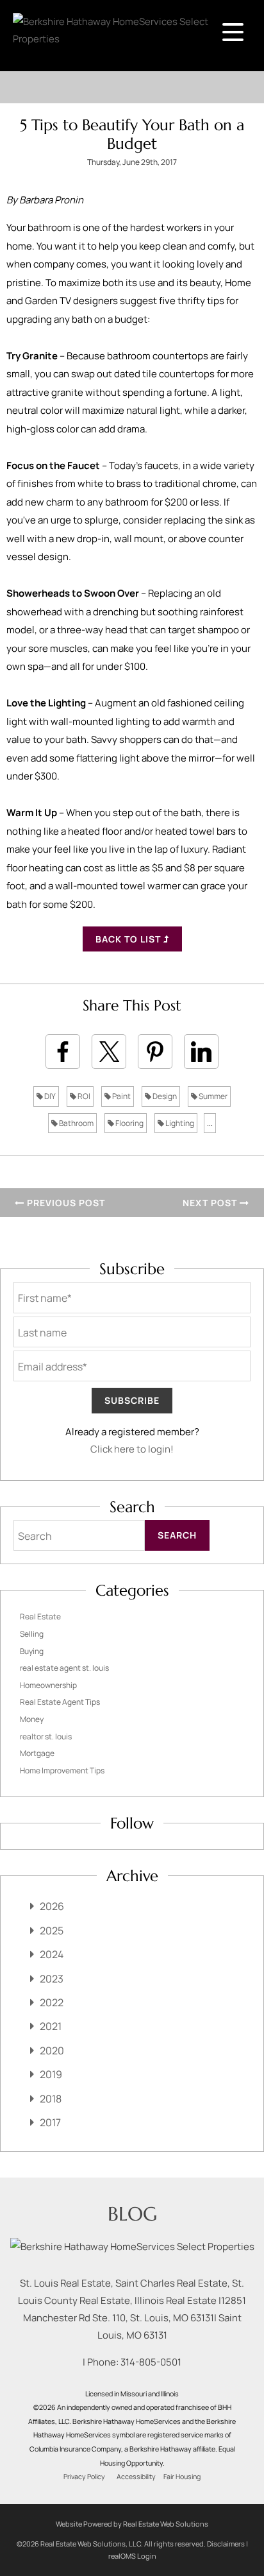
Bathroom (76, 1123)
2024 (52, 1954)
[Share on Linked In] (201, 1052)
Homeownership (48, 1685)
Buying (32, 1651)
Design (164, 1096)
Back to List (129, 939)
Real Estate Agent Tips (60, 1702)
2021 (51, 2026)
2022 (52, 2002)
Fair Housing (182, 2477)
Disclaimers (226, 2544)
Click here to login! (132, 1449)
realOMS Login (132, 2556)
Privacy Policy (84, 2477)
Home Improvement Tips (62, 1770)
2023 (52, 1979)
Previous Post (65, 1203)
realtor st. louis (46, 1736)
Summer (212, 1096)
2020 (52, 2051)
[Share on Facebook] (63, 1052)
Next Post (211, 1203)
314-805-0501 (151, 2362)
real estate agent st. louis (64, 1668)
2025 (52, 1931)
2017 (50, 2122)
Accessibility (136, 2477)
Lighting (179, 1123)
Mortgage (37, 1753)
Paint (121, 1096)
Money (32, 1719)
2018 (51, 2099)
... (210, 1123)
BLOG (132, 2214)
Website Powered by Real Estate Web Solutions (132, 2524)
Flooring (129, 1123)
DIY (49, 1096)
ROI (83, 1096)
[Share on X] (109, 1052)
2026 (52, 1906)
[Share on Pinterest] (155, 1052)
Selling (32, 1634)
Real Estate (40, 1616)
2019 (51, 2074)
